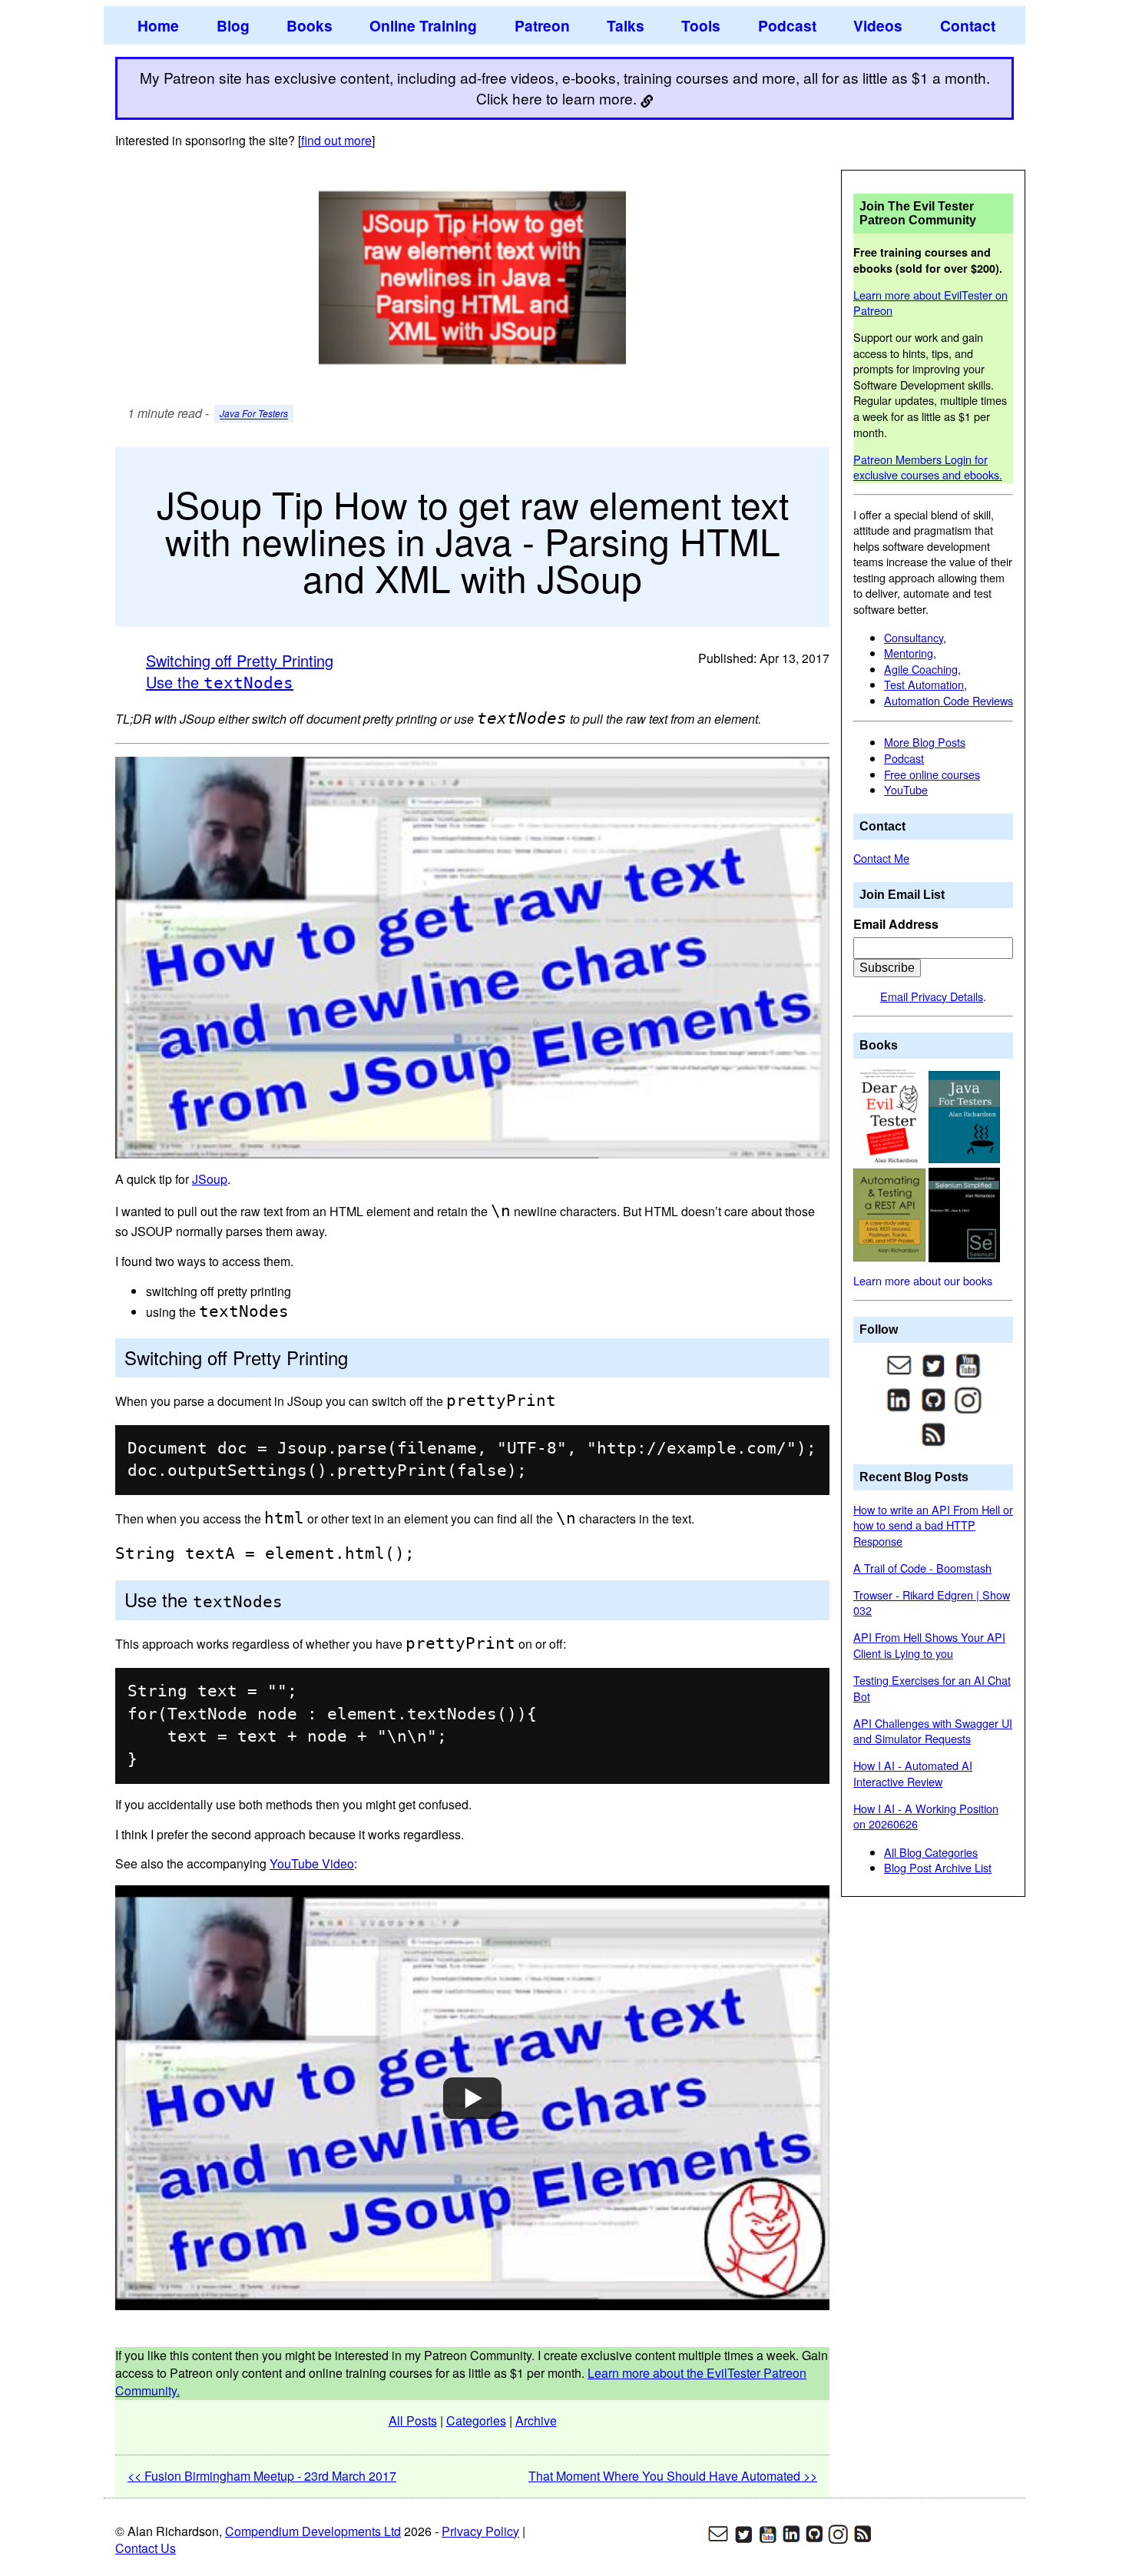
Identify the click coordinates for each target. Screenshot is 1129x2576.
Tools (701, 25)
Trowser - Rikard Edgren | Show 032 (932, 1603)
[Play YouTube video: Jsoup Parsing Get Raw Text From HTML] (472, 2098)
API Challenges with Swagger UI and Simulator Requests (933, 1731)
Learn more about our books (923, 1280)
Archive (536, 2420)
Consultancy (914, 637)
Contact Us (146, 2548)
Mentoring (909, 653)
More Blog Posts (925, 742)
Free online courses (932, 774)
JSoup (210, 1179)
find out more (336, 140)
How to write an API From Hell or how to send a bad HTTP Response (933, 1525)
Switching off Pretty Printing (240, 660)
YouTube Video (312, 1863)
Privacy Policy (480, 2531)
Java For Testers (254, 414)
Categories (476, 2420)
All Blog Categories (931, 1852)
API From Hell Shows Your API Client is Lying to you (929, 1645)
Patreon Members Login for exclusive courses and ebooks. (928, 467)
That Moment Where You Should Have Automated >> (673, 2476)
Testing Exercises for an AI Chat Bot (932, 1688)
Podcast (787, 25)
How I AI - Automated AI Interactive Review (913, 1773)
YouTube (906, 789)
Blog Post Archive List (938, 1867)
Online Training (423, 25)
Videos (878, 25)
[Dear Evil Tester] (891, 1115)
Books (310, 25)
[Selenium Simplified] (965, 1213)
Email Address (896, 924)
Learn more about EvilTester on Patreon (930, 303)
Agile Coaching (921, 669)
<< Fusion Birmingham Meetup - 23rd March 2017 (262, 2476)
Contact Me (881, 858)
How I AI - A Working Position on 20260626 (926, 1816)
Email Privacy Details (932, 996)
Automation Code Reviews (949, 700)
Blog (233, 25)
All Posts (413, 2420)
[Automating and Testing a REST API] (891, 1213)
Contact (968, 25)
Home (158, 25)
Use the (220, 682)
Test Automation (924, 684)
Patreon (542, 25)
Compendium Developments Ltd (313, 2531)
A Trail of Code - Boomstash (922, 1568)
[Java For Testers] (965, 1115)
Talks (626, 25)
